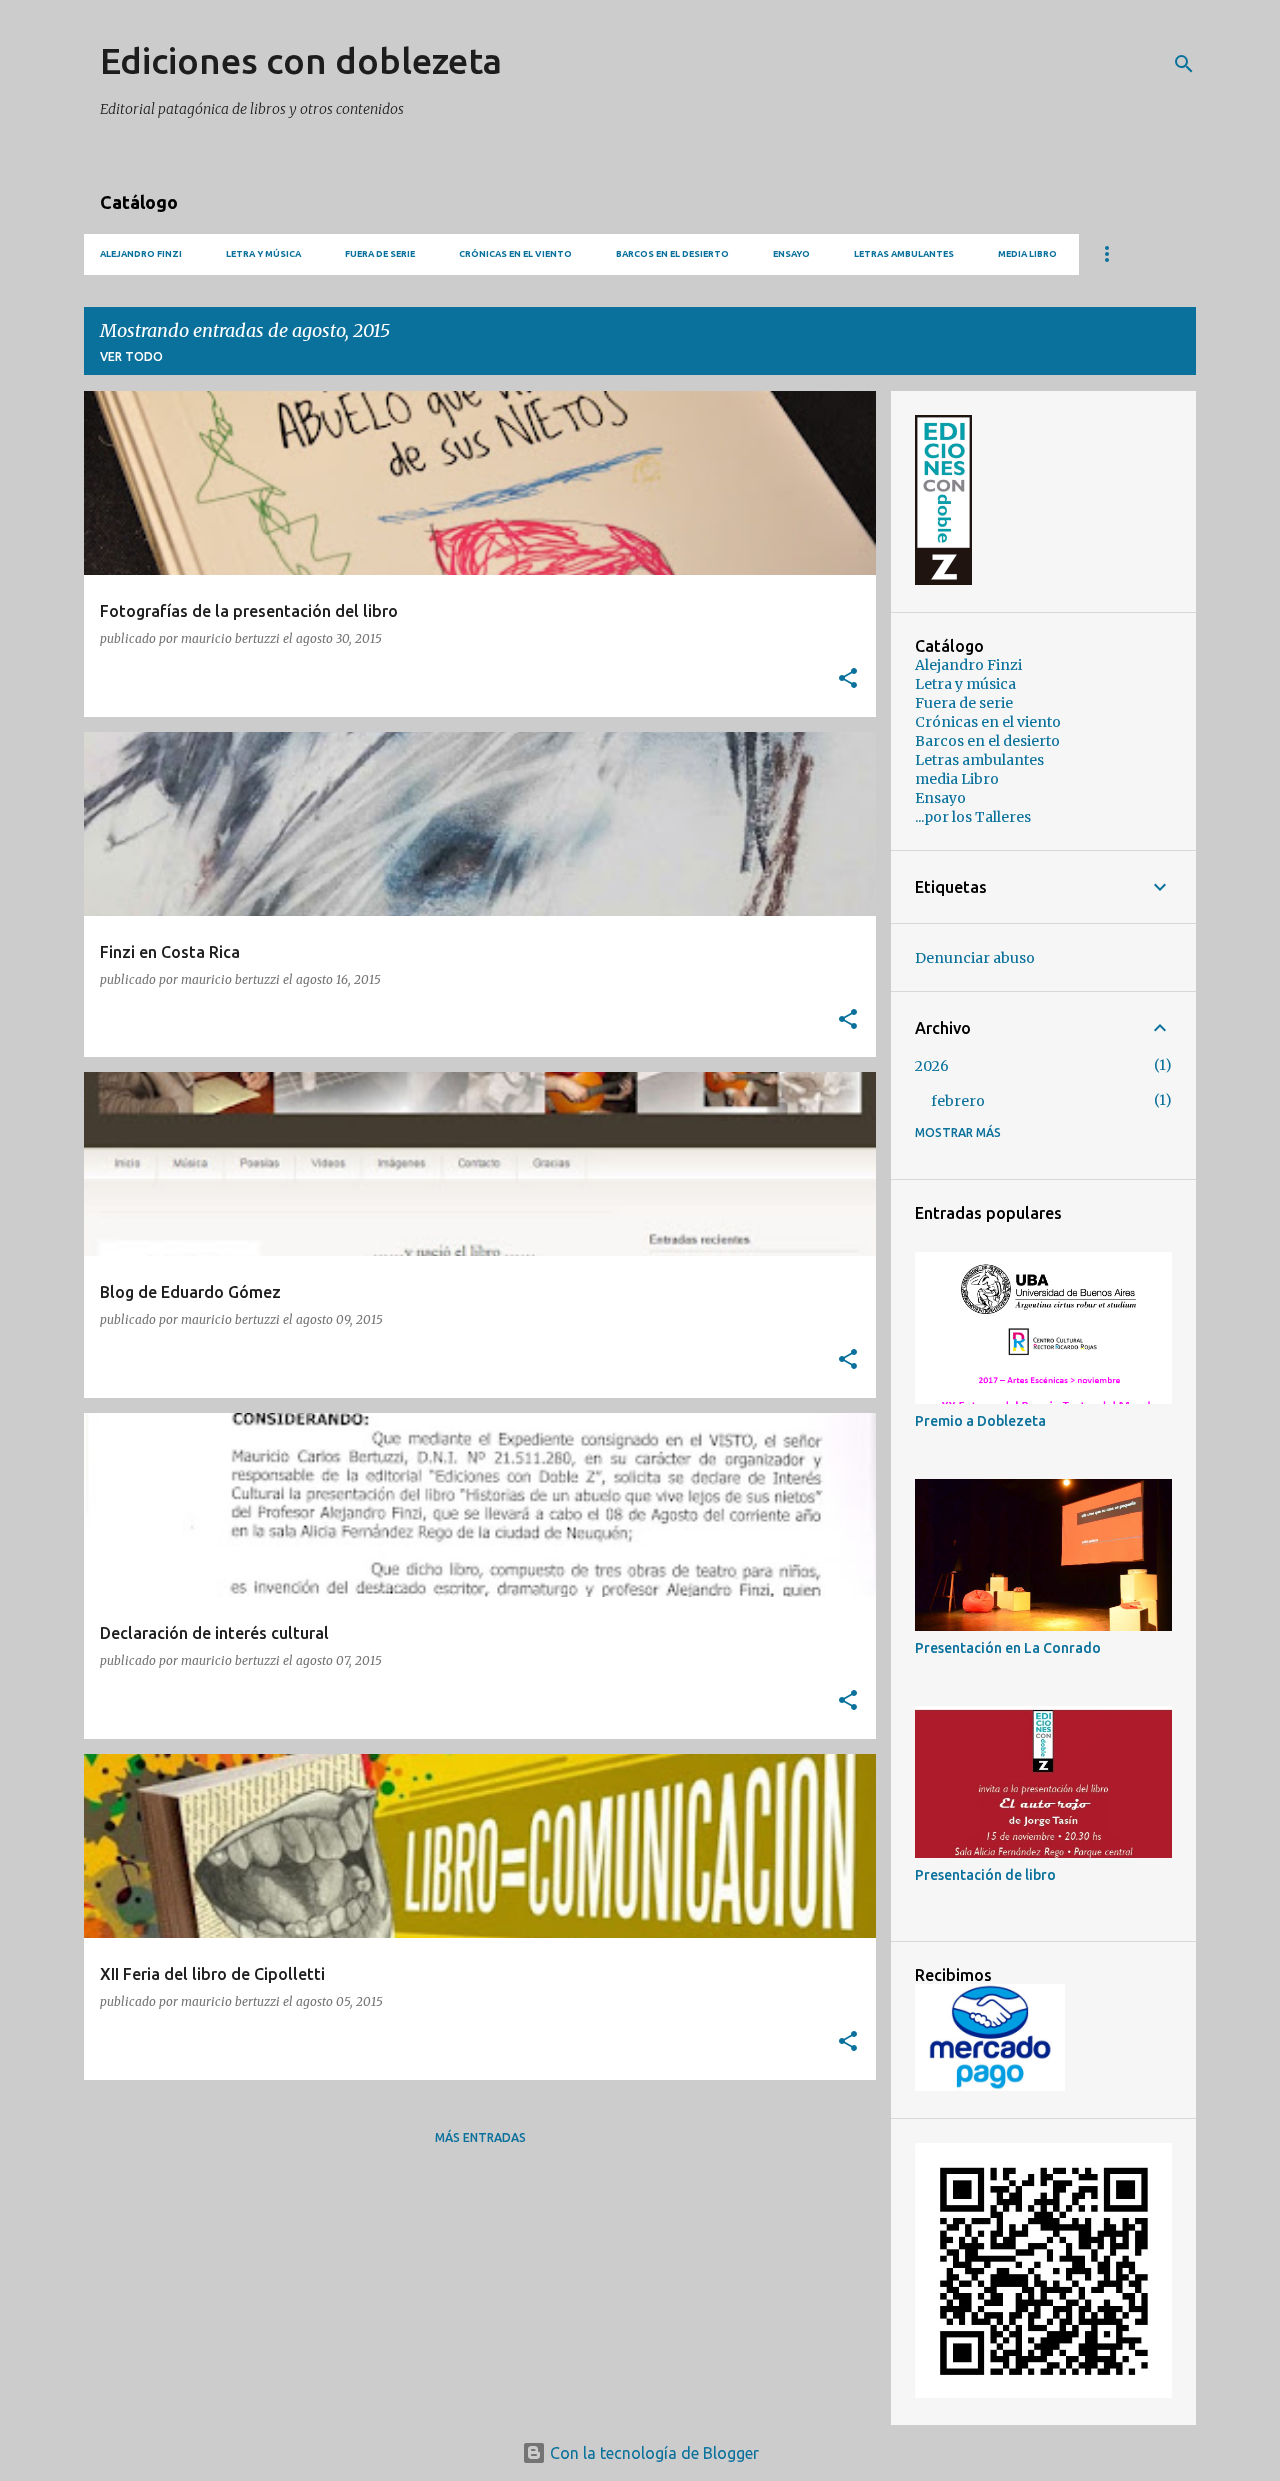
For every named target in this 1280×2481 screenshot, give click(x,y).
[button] (848, 679)
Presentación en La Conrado (1008, 1648)
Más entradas (480, 2137)
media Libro (1027, 254)
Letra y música (263, 254)
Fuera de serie (380, 254)
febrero (958, 1101)
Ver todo (131, 356)
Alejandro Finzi (141, 254)
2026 (932, 1066)
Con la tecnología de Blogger (652, 2453)
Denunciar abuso (975, 958)
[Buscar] (1184, 64)
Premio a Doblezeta (980, 1421)
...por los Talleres (973, 817)
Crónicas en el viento (515, 254)
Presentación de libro (985, 1875)
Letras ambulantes (904, 254)
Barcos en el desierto (672, 254)
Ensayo (791, 254)
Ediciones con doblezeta (301, 60)
